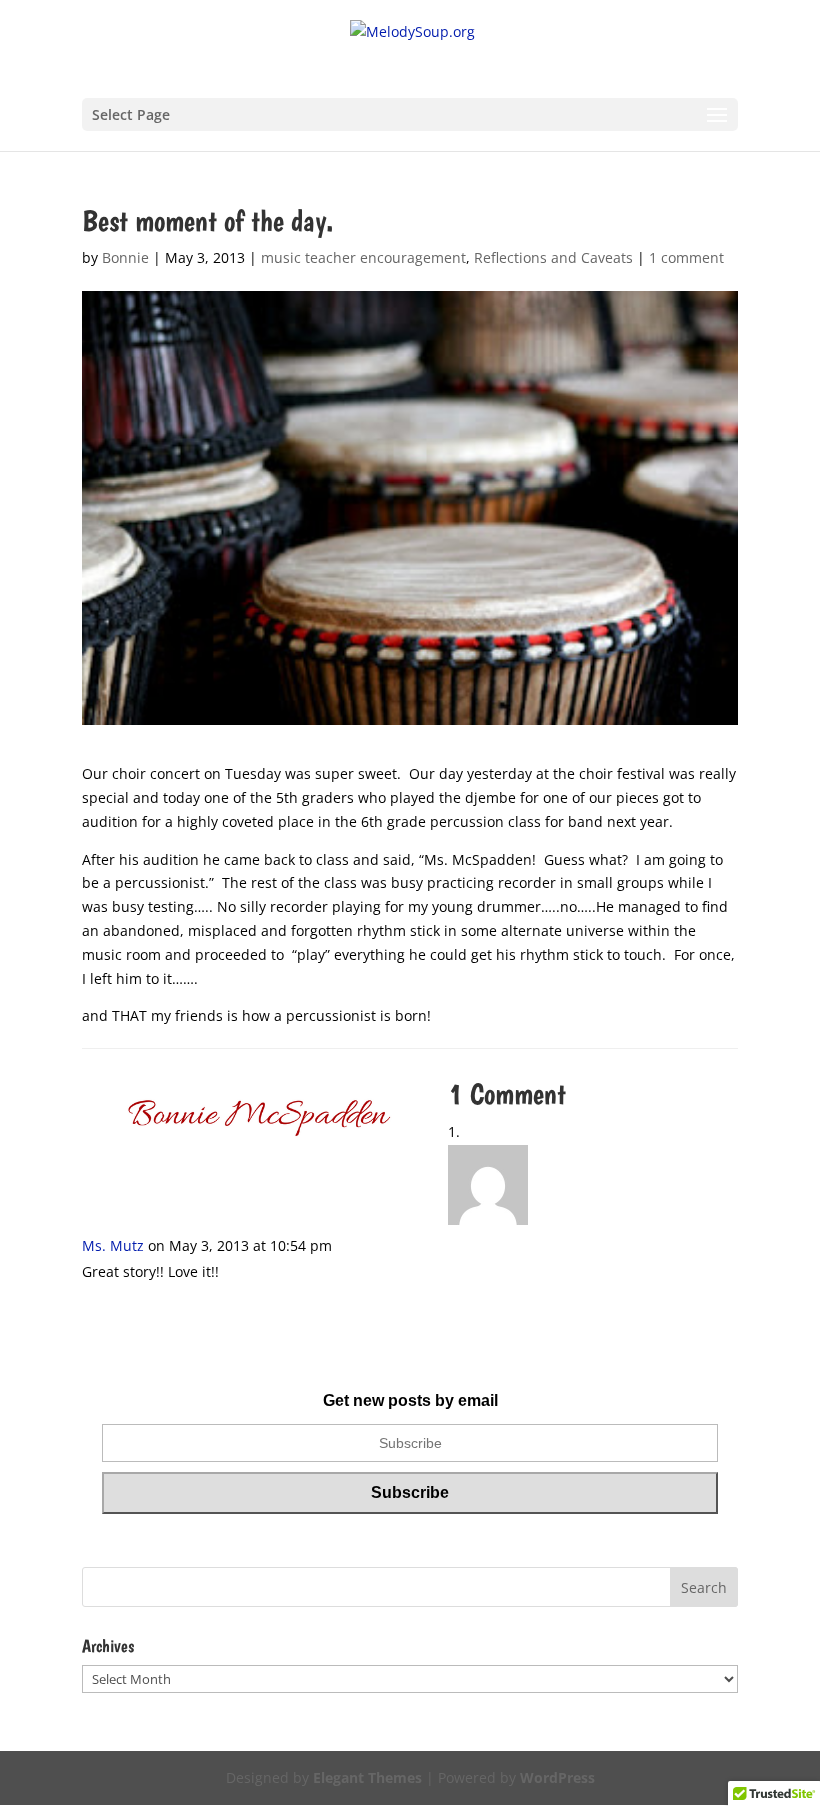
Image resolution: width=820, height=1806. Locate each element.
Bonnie (125, 257)
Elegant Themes (367, 1777)
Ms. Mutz (113, 1245)
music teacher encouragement (363, 257)
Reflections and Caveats (553, 257)
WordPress (557, 1777)
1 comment (686, 257)
